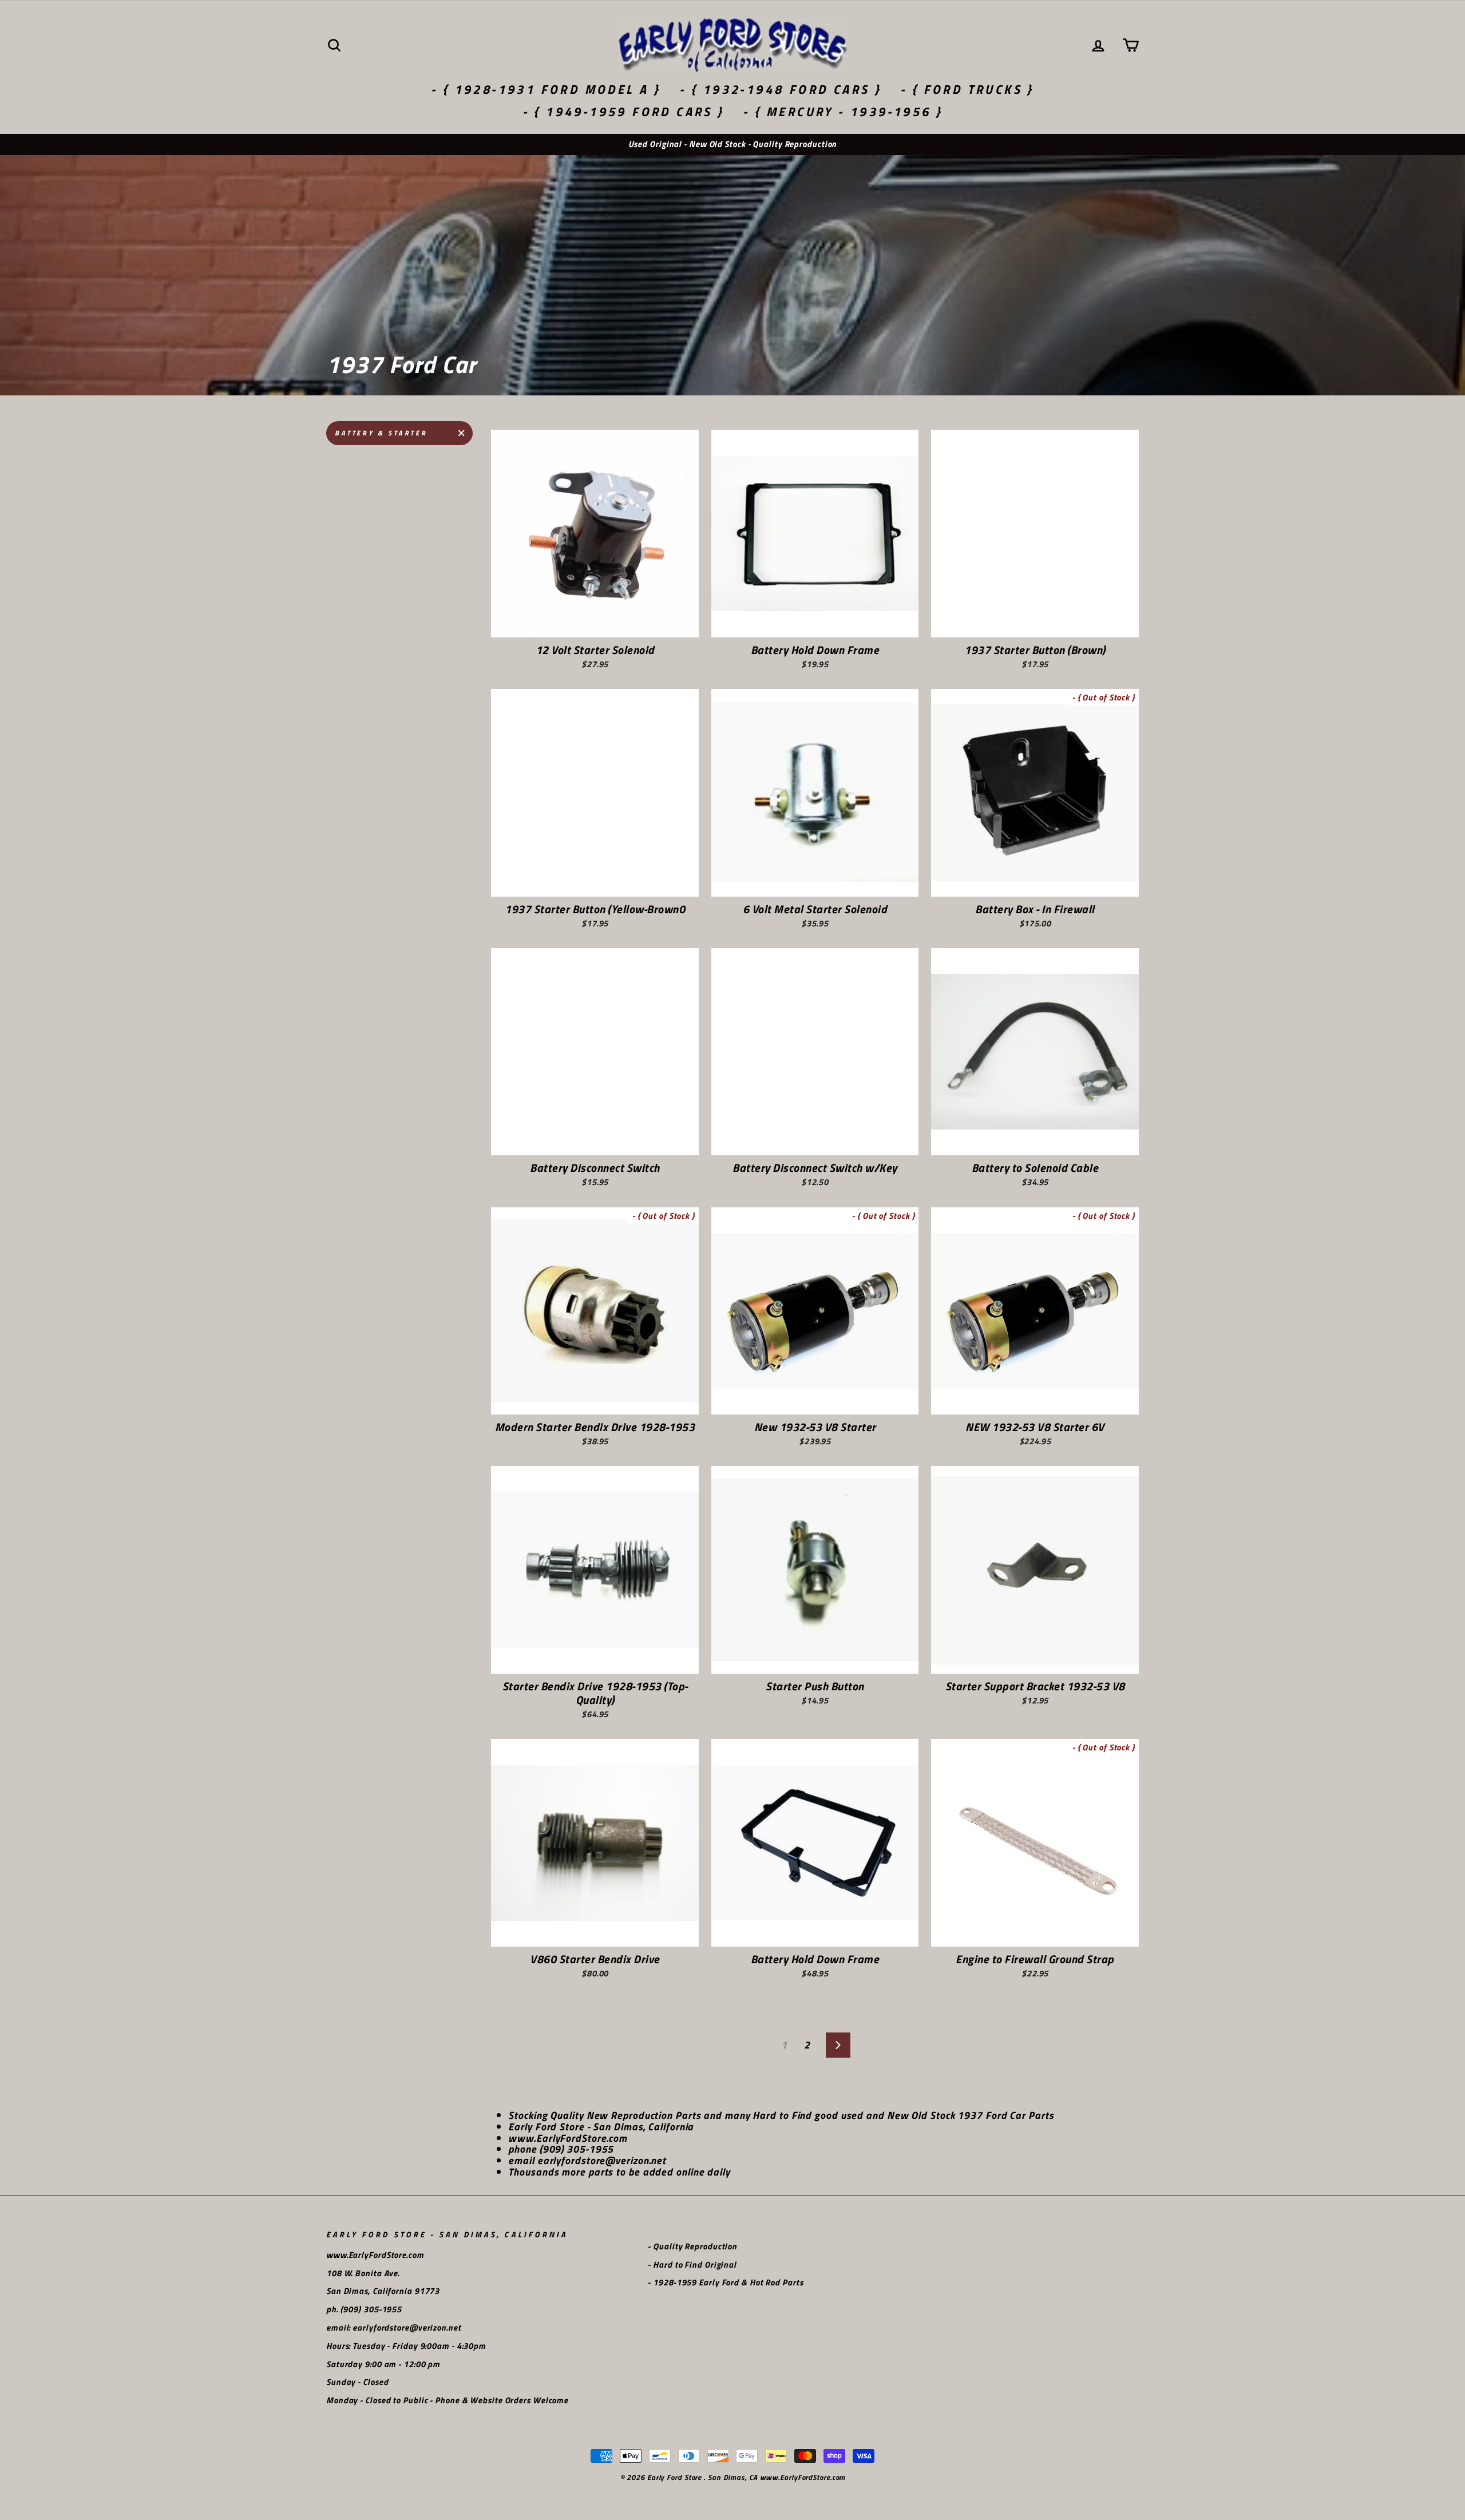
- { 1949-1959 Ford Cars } (623, 112)
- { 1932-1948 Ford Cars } (780, 89)
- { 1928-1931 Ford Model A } (546, 89)
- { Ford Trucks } (967, 89)
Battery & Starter (381, 433)
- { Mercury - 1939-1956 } (843, 112)
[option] (732, 144)
